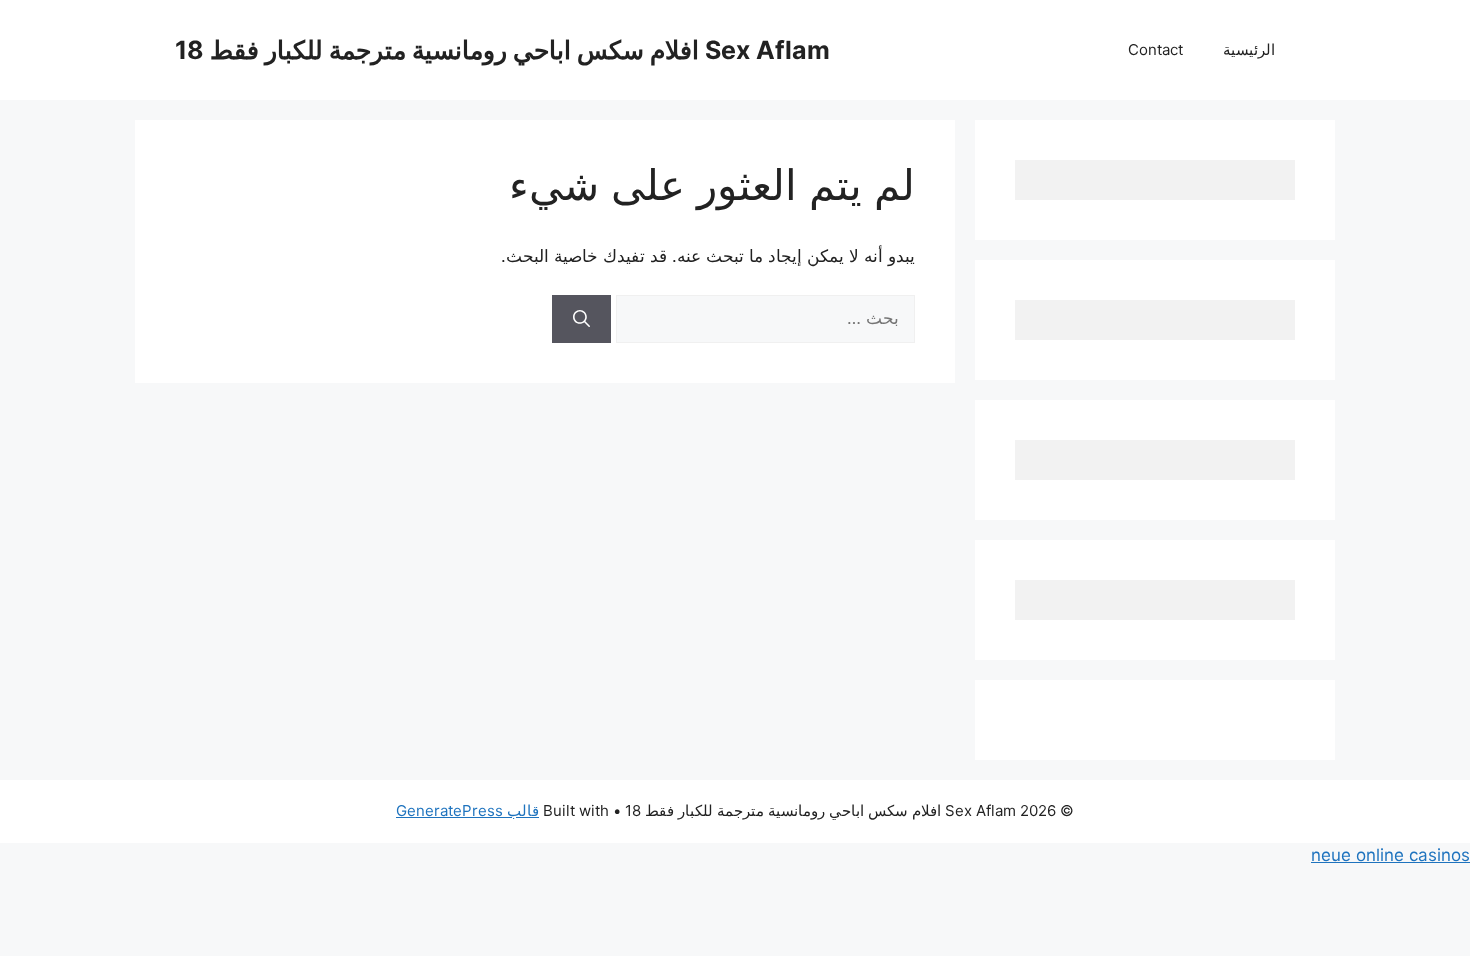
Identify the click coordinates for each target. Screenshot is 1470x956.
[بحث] (581, 319)
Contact (1155, 49)
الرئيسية (1249, 49)
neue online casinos (1390, 855)
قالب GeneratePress (467, 810)
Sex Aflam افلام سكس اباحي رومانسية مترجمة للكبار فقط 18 (502, 50)
